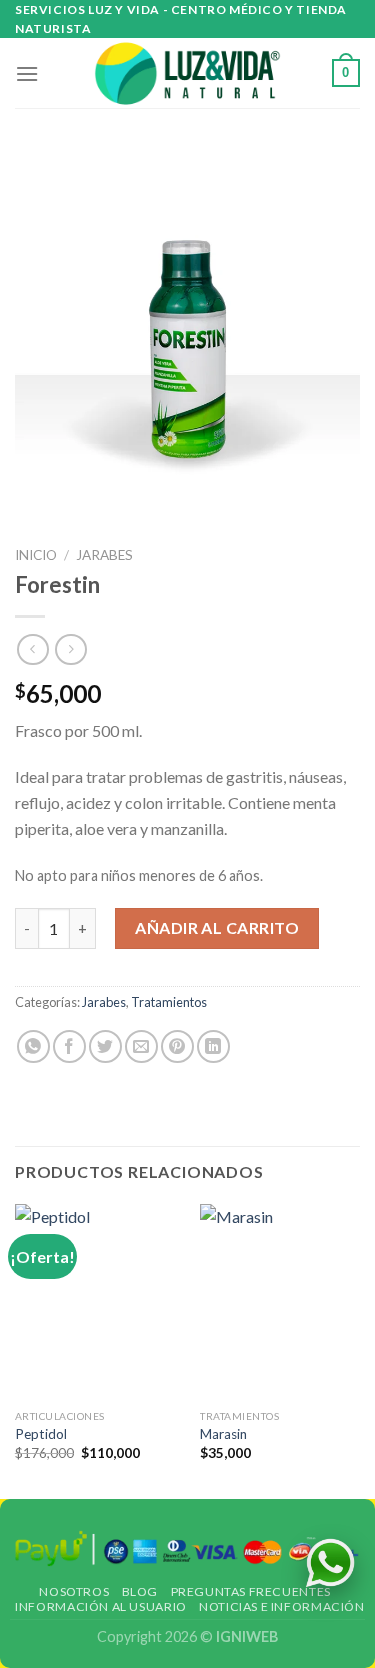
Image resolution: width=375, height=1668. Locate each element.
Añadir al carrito (217, 927)
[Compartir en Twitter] (105, 1046)
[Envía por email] (141, 1046)
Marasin (223, 1434)
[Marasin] (281, 1301)
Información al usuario (100, 1606)
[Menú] (27, 73)
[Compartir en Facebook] (69, 1046)
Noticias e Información (281, 1606)
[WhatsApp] (330, 1563)
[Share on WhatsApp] (33, 1046)
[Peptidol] (96, 1301)
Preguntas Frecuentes (251, 1591)
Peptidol (41, 1434)
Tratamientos (169, 1002)
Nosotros (74, 1591)
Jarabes (104, 555)
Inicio (36, 555)
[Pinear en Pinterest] (177, 1046)
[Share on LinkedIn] (213, 1046)
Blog (140, 1591)
